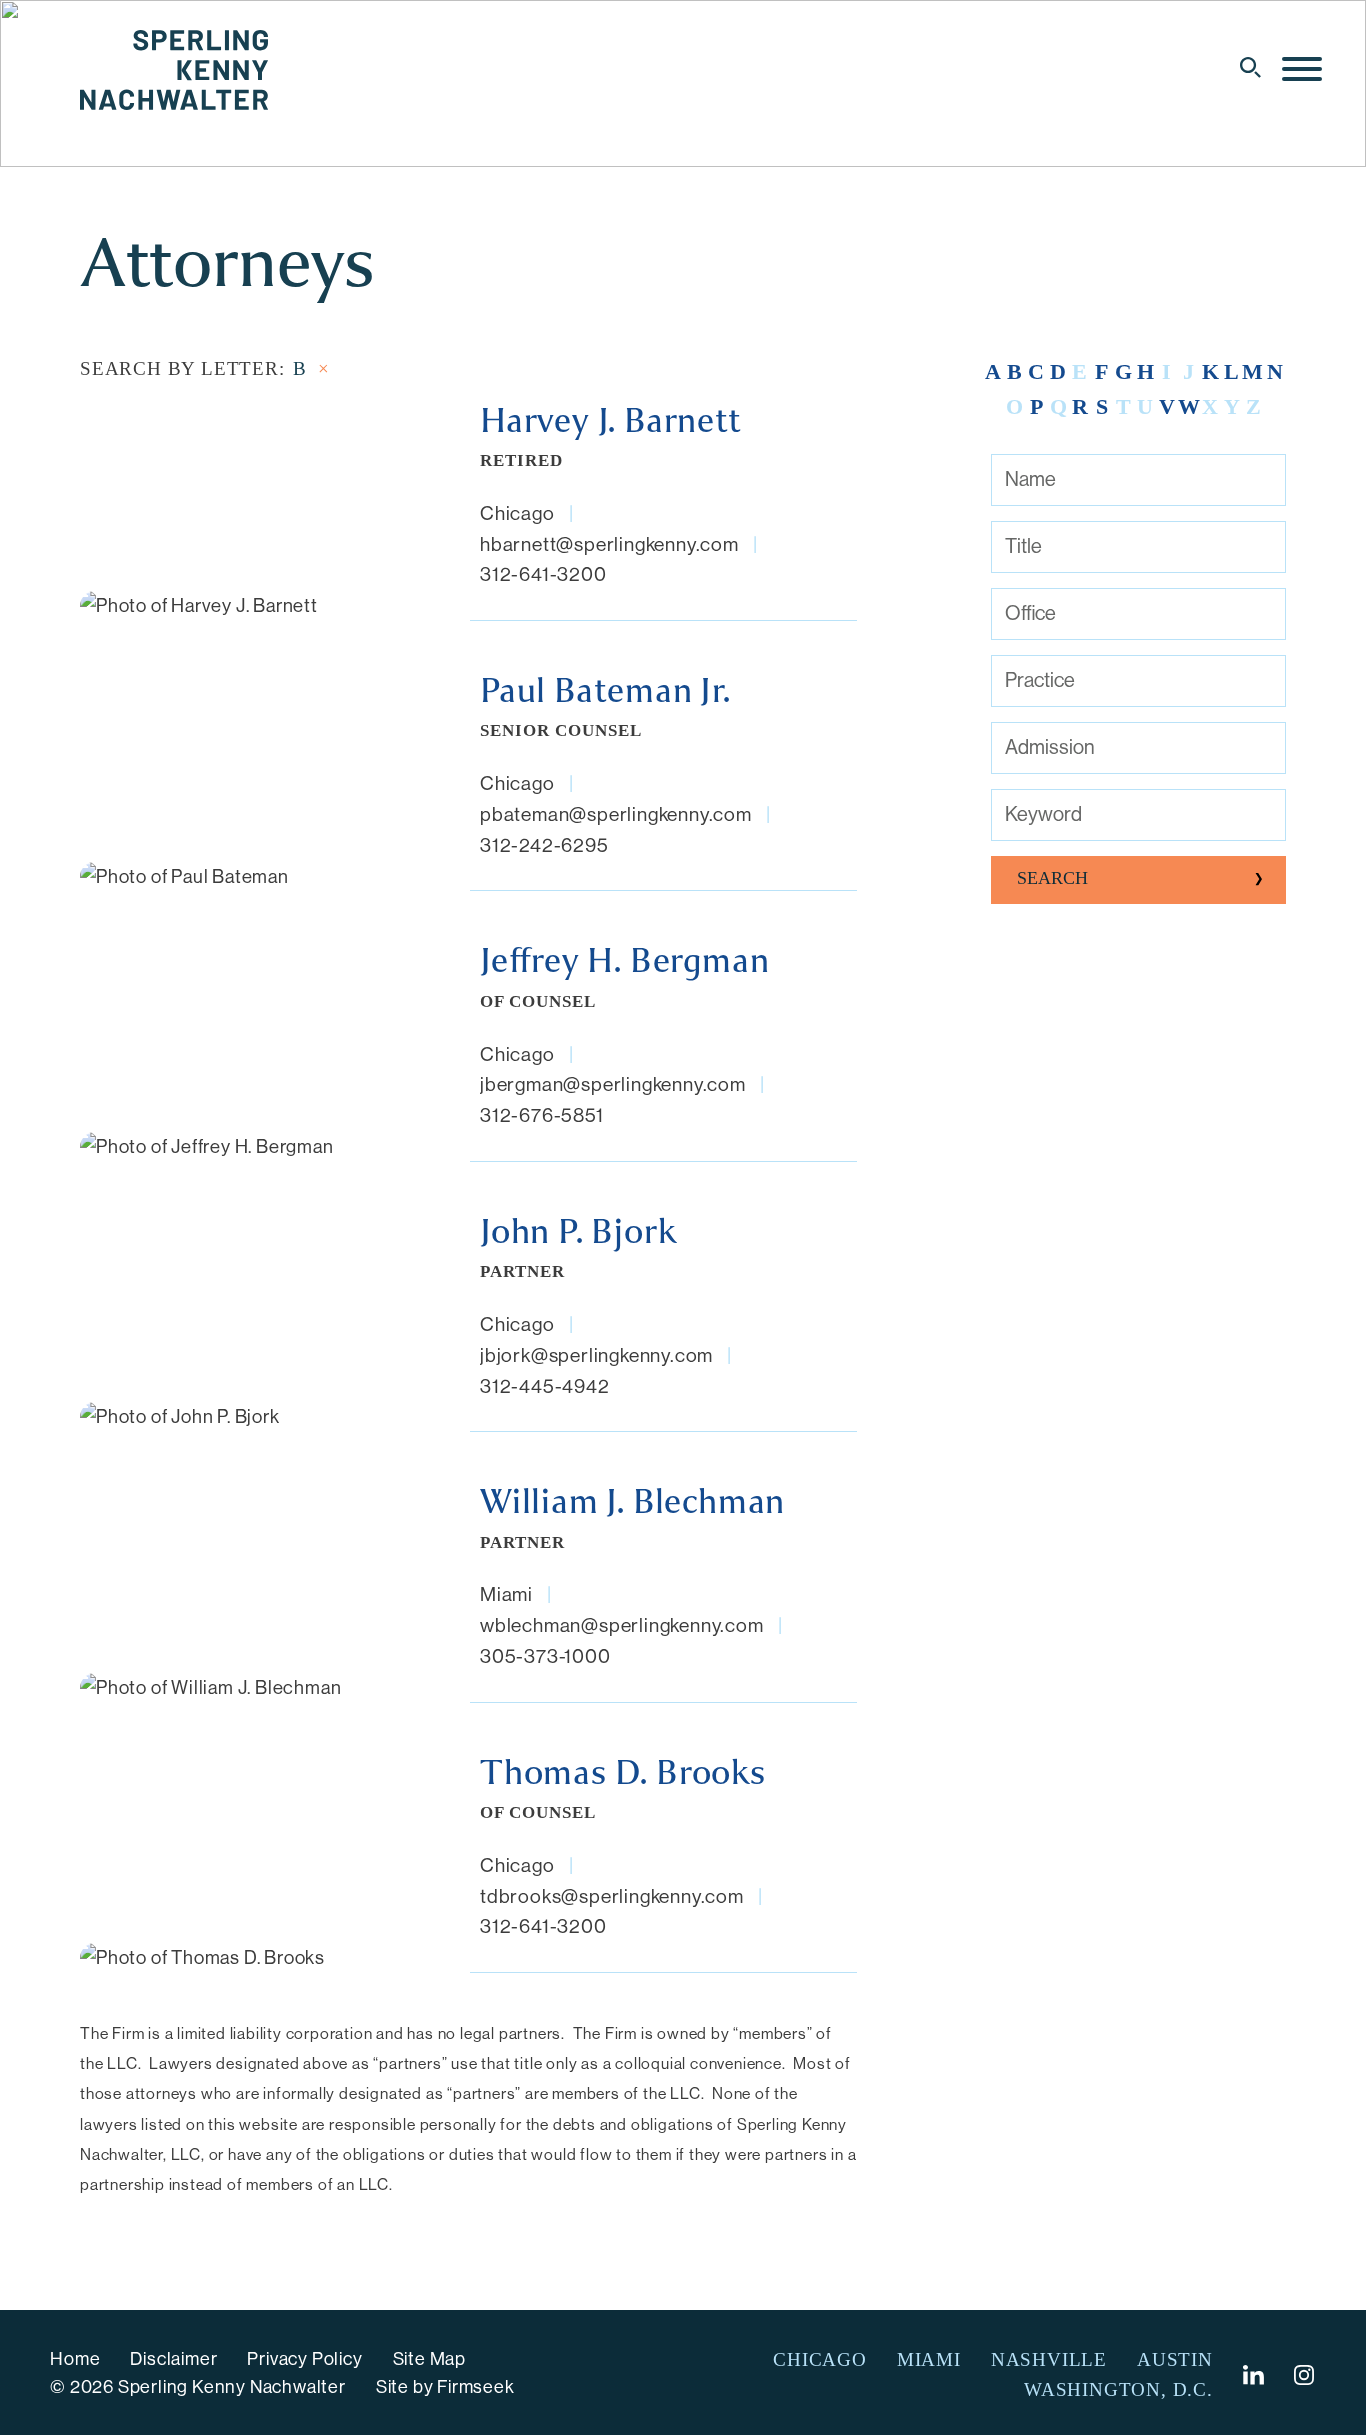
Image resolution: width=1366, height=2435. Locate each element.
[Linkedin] (1253, 2375)
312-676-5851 (542, 1115)
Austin (1175, 2359)
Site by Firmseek (445, 2387)
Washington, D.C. (1118, 2389)
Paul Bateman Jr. (605, 691)
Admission (1050, 747)
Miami (506, 1594)
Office (1030, 613)
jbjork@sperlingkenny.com (596, 1355)
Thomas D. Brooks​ (623, 1773)
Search (1052, 878)
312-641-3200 (543, 574)
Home (75, 2359)
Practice (1040, 680)
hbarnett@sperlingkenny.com (609, 544)
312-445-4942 (545, 1386)
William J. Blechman (632, 1502)
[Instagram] (1305, 2375)
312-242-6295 (544, 845)
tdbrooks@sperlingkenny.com (612, 1896)
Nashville (1049, 2359)
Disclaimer (173, 2359)
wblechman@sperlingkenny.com (622, 1625)
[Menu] (1302, 70)
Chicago (517, 513)
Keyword (1043, 814)
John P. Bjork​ (578, 1232)
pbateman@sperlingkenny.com (616, 814)
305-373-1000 (545, 1656)
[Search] (1250, 67)
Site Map (429, 2359)
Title (1023, 546)
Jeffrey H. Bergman (624, 961)
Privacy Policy (304, 2359)
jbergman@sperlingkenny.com (613, 1084)
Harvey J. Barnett (611, 421)
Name (1030, 479)
